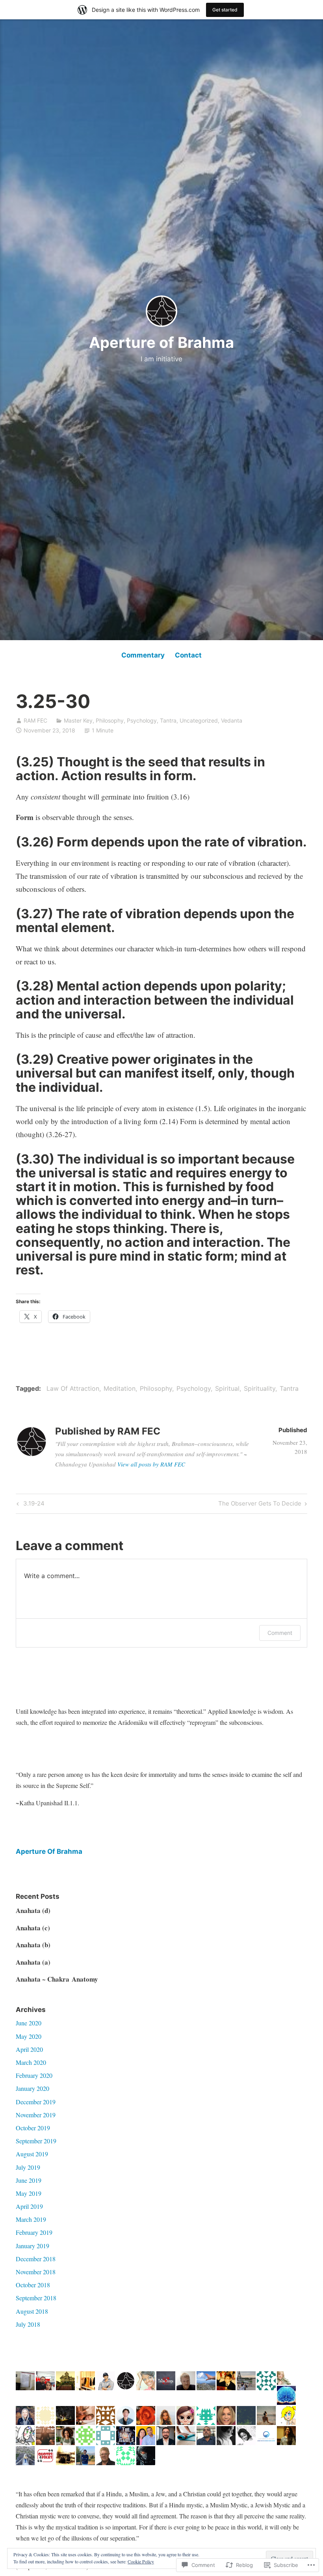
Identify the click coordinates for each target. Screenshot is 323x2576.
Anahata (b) (33, 1945)
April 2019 (29, 2206)
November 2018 (36, 2272)
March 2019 (31, 2219)
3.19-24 (30, 1505)
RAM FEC (35, 720)
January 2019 (32, 2246)
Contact (188, 655)
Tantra (168, 720)
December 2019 (36, 2102)
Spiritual (227, 1388)
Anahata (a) (33, 1962)
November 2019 (36, 2115)
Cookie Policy (141, 2561)
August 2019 (32, 2154)
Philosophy (110, 720)
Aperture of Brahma (161, 342)
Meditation (120, 1388)
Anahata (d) (33, 1910)
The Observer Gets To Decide (260, 1505)
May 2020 (29, 2036)
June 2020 (29, 2023)
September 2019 (36, 2141)
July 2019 (28, 2167)
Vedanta (232, 720)
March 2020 (31, 2062)
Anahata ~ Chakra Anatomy (57, 1979)
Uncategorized (199, 720)
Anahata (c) (33, 1928)
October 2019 (33, 2128)
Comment (280, 1633)
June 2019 (29, 2180)
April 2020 (29, 2049)
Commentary (143, 655)
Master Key (78, 720)
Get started (225, 10)
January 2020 (32, 2088)
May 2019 (29, 2193)
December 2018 (36, 2259)
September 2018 (36, 2298)
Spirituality (260, 1388)
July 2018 (28, 2324)
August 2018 (32, 2311)
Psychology (142, 720)
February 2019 (34, 2232)
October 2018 (33, 2285)
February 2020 (34, 2075)
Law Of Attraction (73, 1388)
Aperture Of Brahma (49, 1851)
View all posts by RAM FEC (151, 1464)
